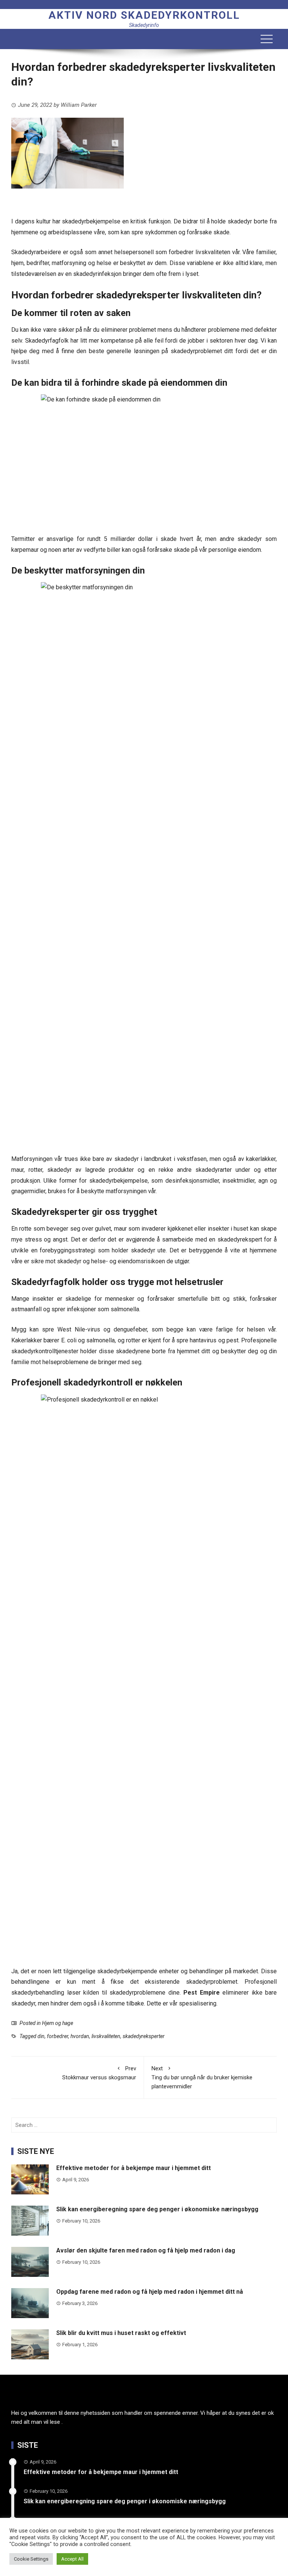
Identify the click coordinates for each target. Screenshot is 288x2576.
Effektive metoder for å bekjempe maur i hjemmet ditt (133, 2168)
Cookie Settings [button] (31, 2559)
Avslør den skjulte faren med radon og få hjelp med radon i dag (146, 2250)
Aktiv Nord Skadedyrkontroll (144, 15)
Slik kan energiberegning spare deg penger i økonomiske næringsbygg (157, 2209)
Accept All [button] (72, 2559)
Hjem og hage (58, 2023)
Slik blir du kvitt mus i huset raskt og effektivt (121, 2333)
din (41, 2036)
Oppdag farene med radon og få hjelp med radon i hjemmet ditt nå (150, 2292)
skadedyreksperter (144, 2036)
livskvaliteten (106, 2036)
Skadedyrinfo (144, 25)
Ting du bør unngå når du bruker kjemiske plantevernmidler (202, 2077)
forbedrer (58, 2036)
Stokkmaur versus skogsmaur (99, 2073)
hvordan (80, 2036)
